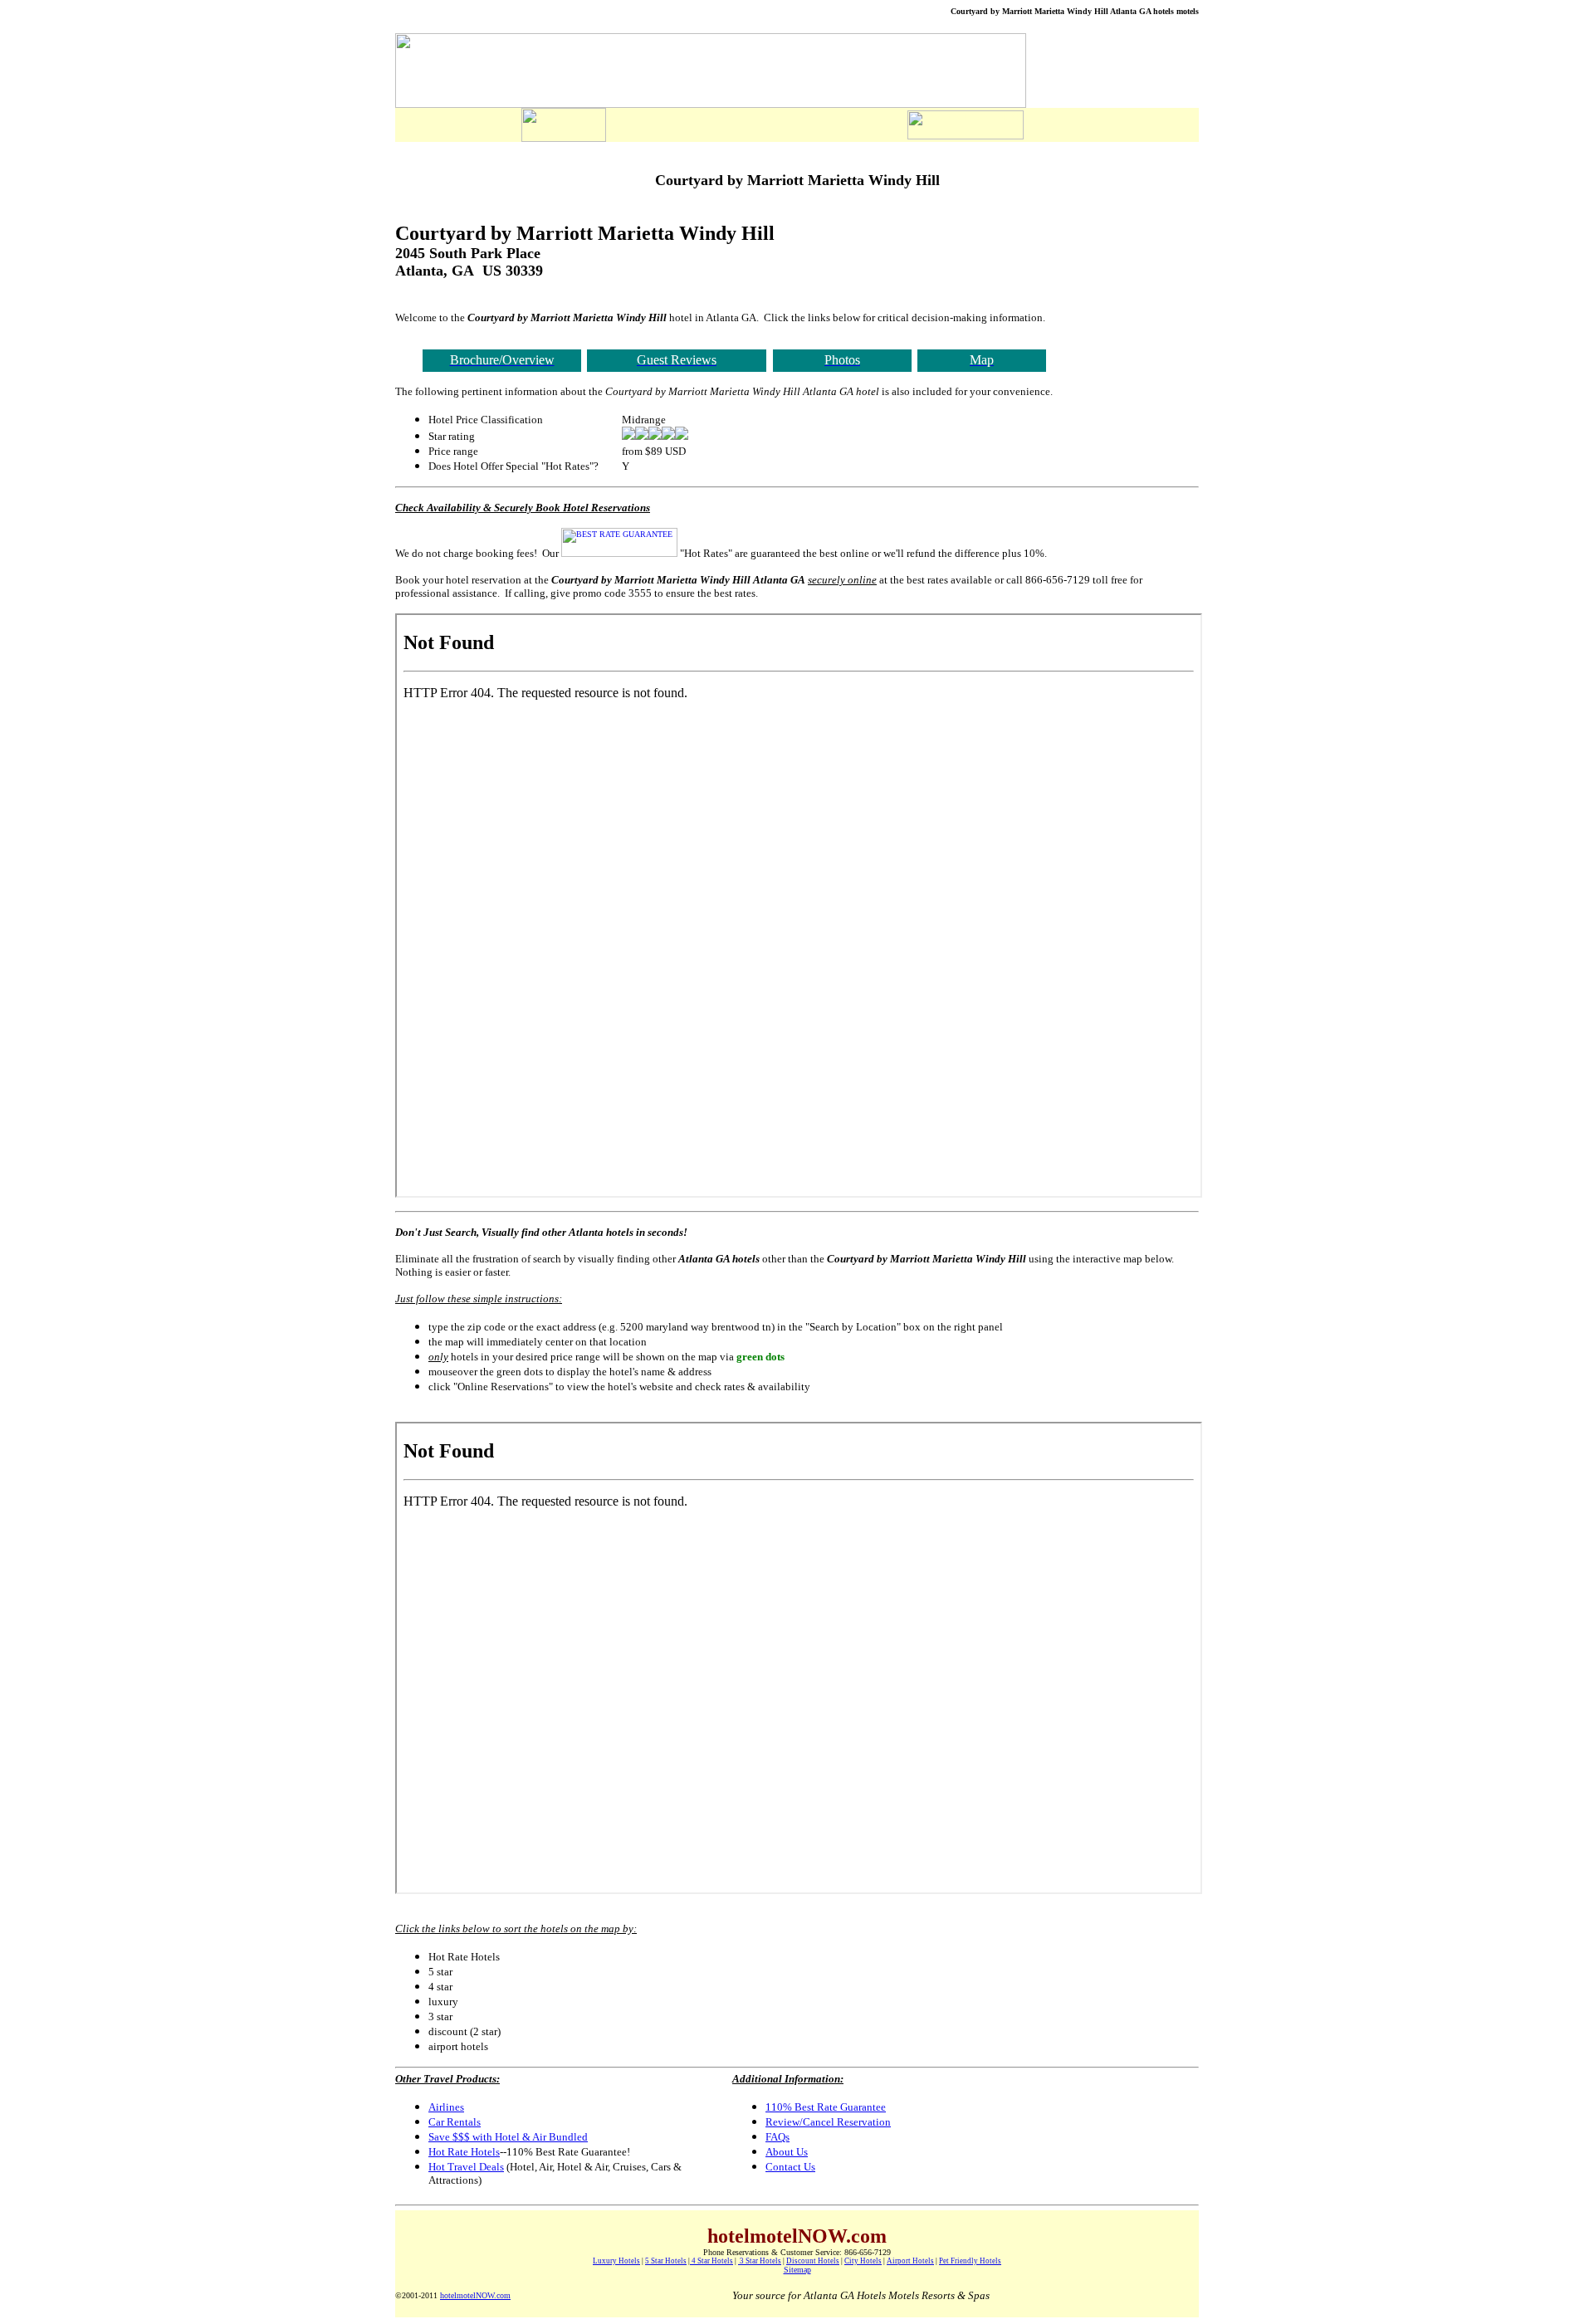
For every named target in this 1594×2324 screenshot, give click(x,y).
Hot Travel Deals (466, 2167)
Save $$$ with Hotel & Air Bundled (508, 2137)
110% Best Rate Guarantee (826, 2107)
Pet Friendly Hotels (970, 2261)
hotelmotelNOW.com (475, 2295)
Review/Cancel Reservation (828, 2122)
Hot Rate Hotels (464, 2152)
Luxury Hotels (616, 2261)
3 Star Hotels (760, 2261)
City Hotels (863, 2261)
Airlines (446, 2107)
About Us (787, 2152)
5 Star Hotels (666, 2261)
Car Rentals (455, 2122)
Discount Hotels (813, 2261)
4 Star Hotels (711, 2261)
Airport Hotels (910, 2261)
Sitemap (797, 2270)
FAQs (777, 2137)
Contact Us (790, 2167)
